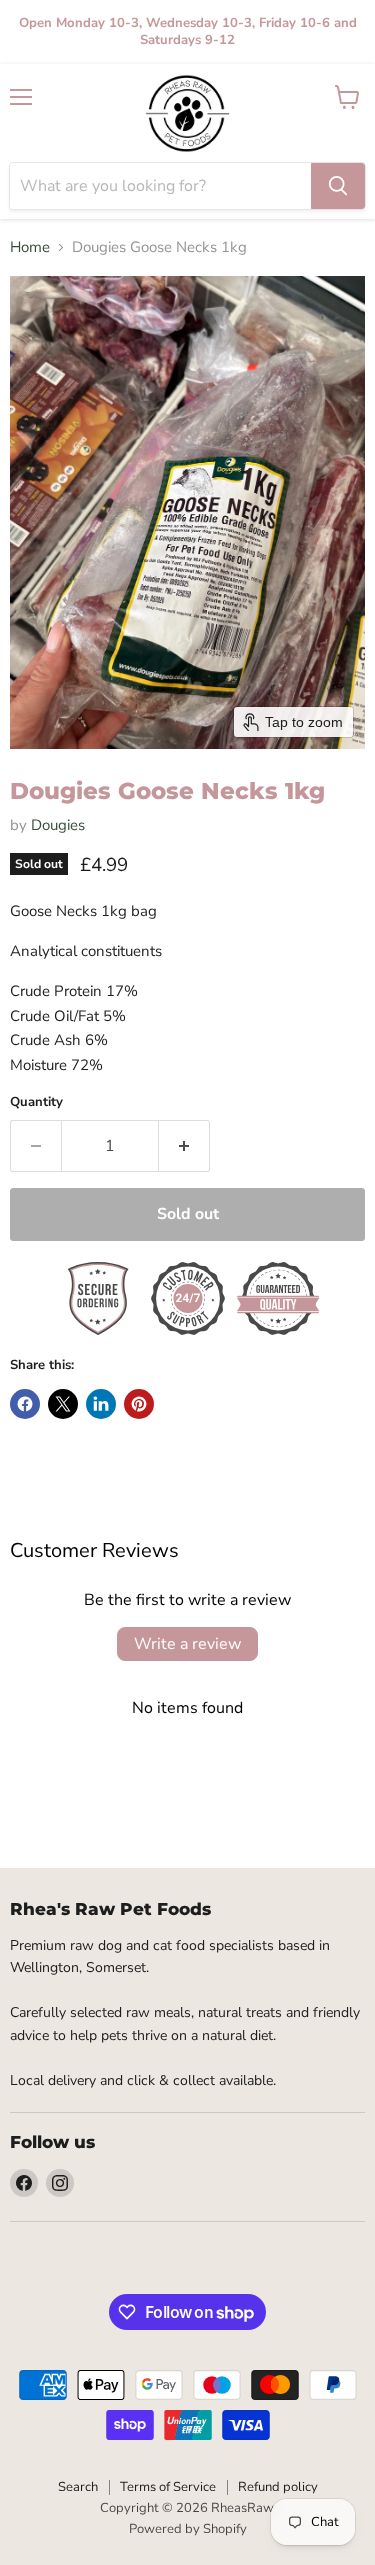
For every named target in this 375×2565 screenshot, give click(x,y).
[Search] (338, 186)
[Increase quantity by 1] (184, 1146)
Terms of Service (168, 2487)
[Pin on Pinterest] (139, 1404)
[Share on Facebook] (25, 1404)
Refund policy (278, 2487)
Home (30, 247)
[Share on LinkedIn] (101, 1404)
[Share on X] (63, 1404)
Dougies (58, 825)
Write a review (187, 1644)
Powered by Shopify (188, 2529)
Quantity (36, 1102)
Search (78, 2487)
